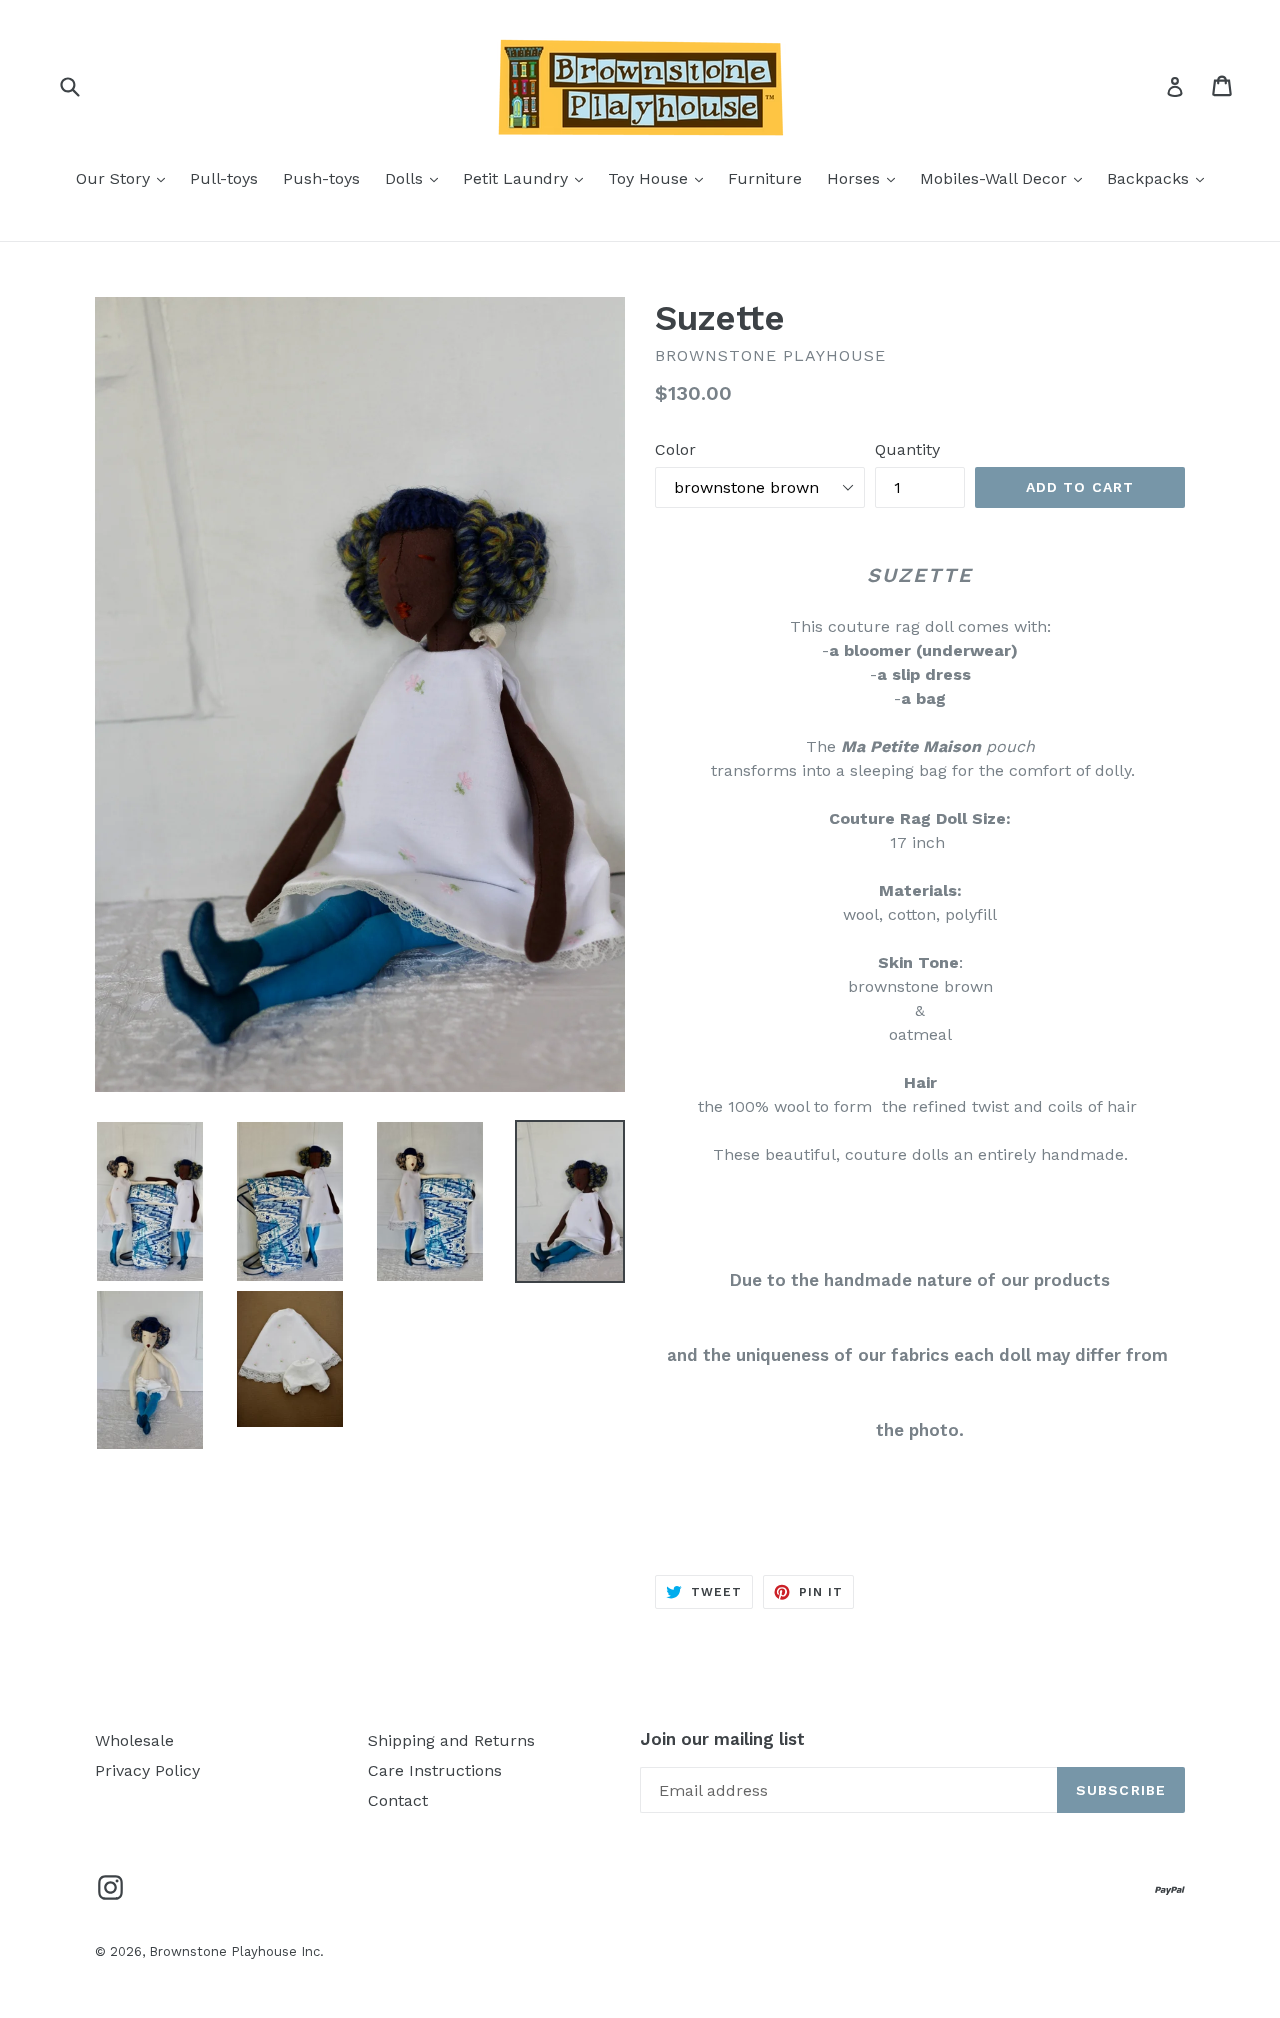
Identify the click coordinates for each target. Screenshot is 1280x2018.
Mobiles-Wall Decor (1006, 178)
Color (675, 449)
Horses (866, 178)
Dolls (416, 178)
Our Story (125, 178)
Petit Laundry (528, 178)
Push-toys (321, 178)
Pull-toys (224, 178)
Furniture (765, 178)
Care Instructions (435, 1770)
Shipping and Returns (451, 1740)
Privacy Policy (147, 1770)
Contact (398, 1800)
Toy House (660, 178)
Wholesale (134, 1740)
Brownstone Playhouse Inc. (236, 1951)
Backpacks (1160, 178)
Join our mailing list (722, 1739)
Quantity (907, 449)
